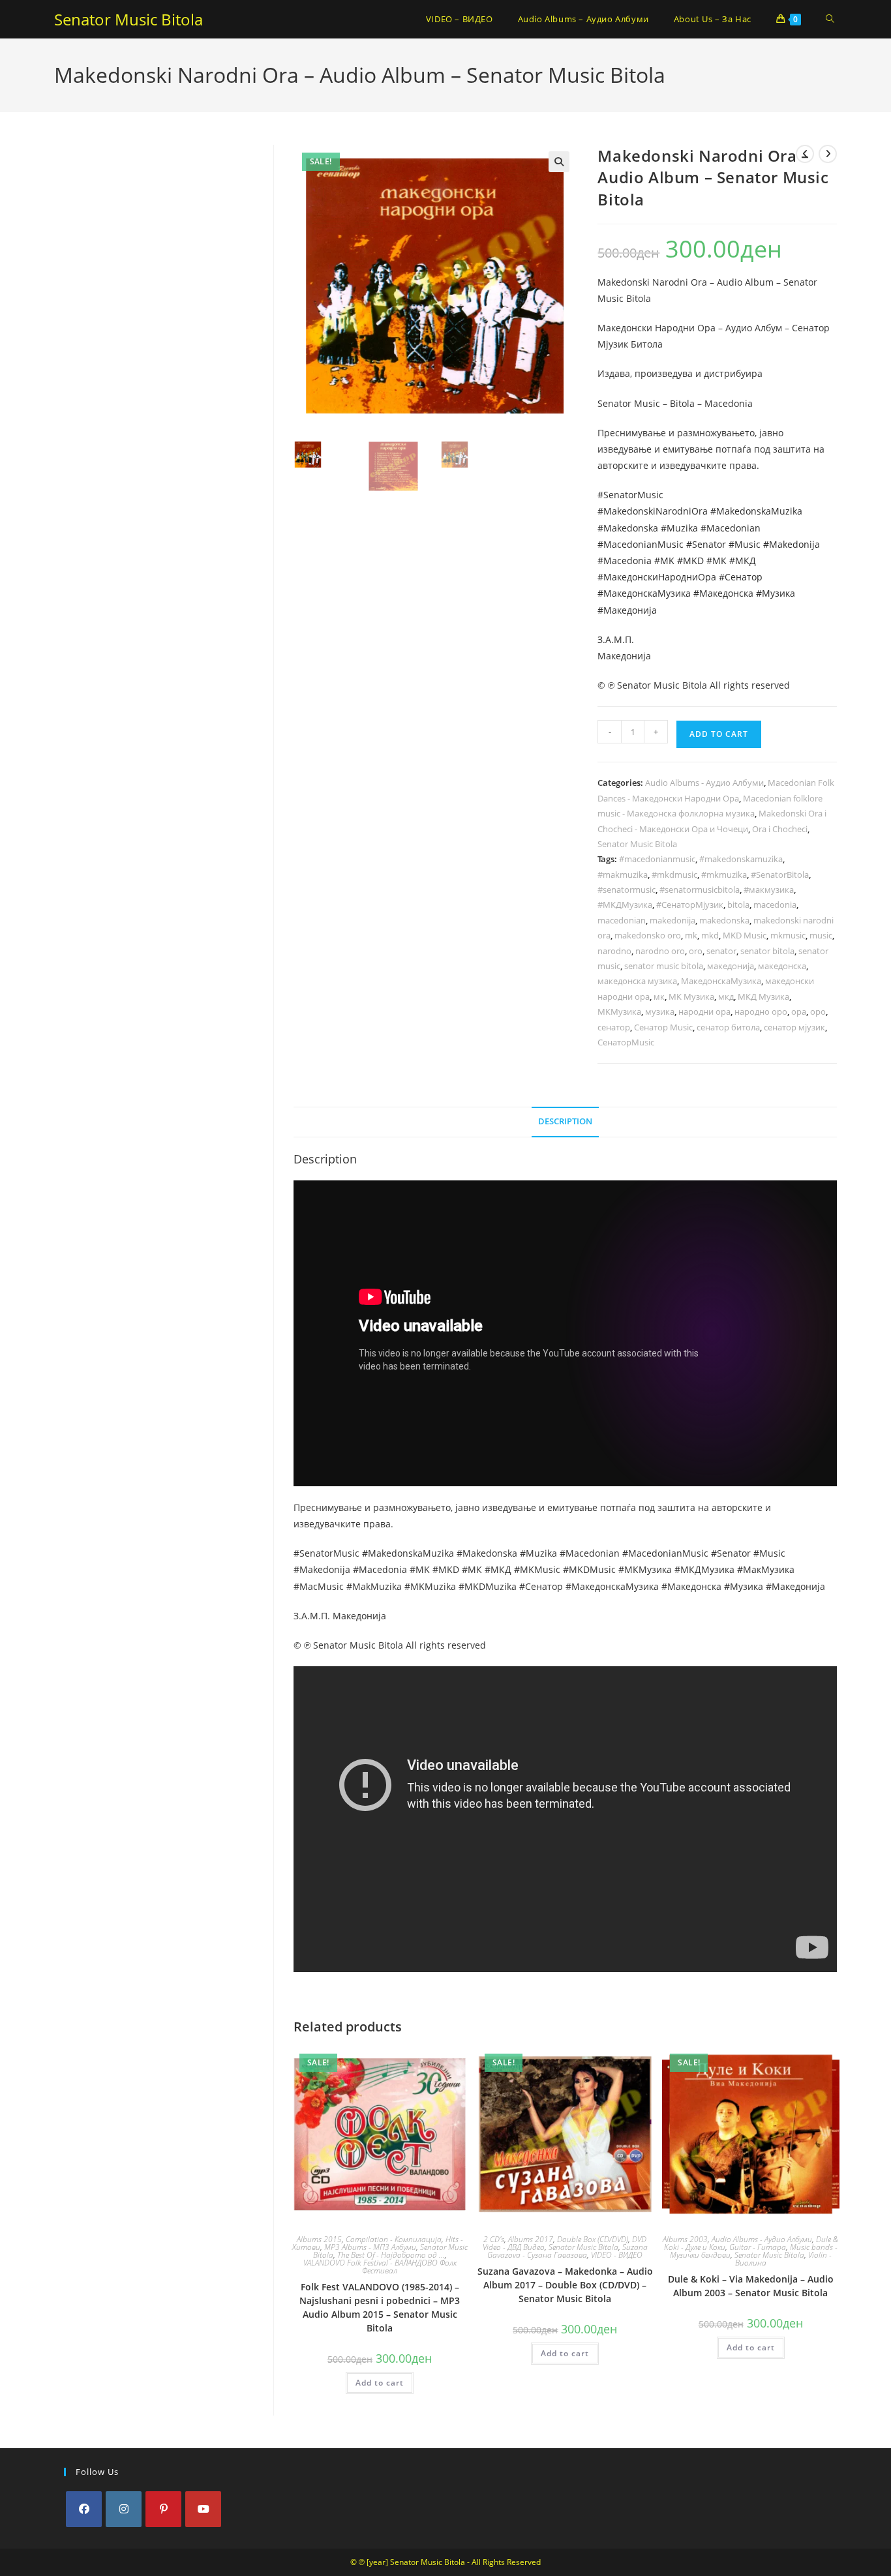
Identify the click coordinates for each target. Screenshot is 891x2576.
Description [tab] (565, 1121)
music (821, 935)
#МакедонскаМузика (644, 593)
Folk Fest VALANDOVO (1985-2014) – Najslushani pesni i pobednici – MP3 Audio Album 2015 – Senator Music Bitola (380, 2307)
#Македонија (627, 610)
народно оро (761, 1011)
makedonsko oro (648, 935)
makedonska (724, 920)
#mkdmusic (674, 875)
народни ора (704, 1011)
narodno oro (660, 951)
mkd (710, 935)
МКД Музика (763, 996)
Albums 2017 (531, 2239)
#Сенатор (741, 577)
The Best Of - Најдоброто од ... (391, 2255)
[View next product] (828, 154)
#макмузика (769, 890)
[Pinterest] (163, 2509)
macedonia (775, 905)
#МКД (743, 561)
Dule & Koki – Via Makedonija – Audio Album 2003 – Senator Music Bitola (751, 2286)
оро (818, 1011)
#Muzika (679, 528)
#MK (664, 561)
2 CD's (494, 2239)
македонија (731, 966)
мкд (726, 996)
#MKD (690, 561)
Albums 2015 (319, 2239)
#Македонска (723, 593)
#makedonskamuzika (741, 859)
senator (721, 951)
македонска (782, 966)
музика (660, 1011)
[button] (559, 162)
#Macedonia (625, 561)
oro (696, 951)
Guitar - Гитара (758, 2247)
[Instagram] (124, 2509)
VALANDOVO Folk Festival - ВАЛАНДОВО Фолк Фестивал (380, 2267)
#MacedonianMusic (641, 544)
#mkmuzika (724, 875)
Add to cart (719, 734)
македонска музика (637, 981)
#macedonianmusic (657, 859)
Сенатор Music (663, 1027)
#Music (745, 544)
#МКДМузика (625, 905)
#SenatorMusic (630, 495)
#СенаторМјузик (690, 905)
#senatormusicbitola (700, 890)
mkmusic (788, 935)
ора (799, 1011)
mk (691, 935)
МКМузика (619, 1011)
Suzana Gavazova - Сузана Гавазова (567, 2251)
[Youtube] (203, 2509)
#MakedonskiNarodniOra (653, 511)
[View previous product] (805, 154)
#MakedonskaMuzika (756, 511)
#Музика (776, 593)
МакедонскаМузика (721, 981)
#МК (717, 561)
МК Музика (691, 996)
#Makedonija (792, 544)
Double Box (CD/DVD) (593, 2239)
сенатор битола (728, 1027)
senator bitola (767, 951)
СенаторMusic (626, 1042)
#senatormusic (627, 890)
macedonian (622, 920)
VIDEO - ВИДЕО (617, 2255)
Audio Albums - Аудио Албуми (704, 783)
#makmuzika (623, 875)
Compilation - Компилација (394, 2239)
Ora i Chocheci (780, 829)
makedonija (672, 920)
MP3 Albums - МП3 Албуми (370, 2247)
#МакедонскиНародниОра (657, 577)
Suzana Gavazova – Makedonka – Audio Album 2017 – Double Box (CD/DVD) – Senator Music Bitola (565, 2285)
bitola (738, 905)
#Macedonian (731, 528)
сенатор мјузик (794, 1027)
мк (659, 996)
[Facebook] (84, 2509)
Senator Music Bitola (128, 19)
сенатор (614, 1027)
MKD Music (745, 935)
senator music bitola (664, 966)
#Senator (706, 544)
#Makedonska (628, 528)
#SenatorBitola (780, 875)
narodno (614, 951)
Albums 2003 (685, 2239)
